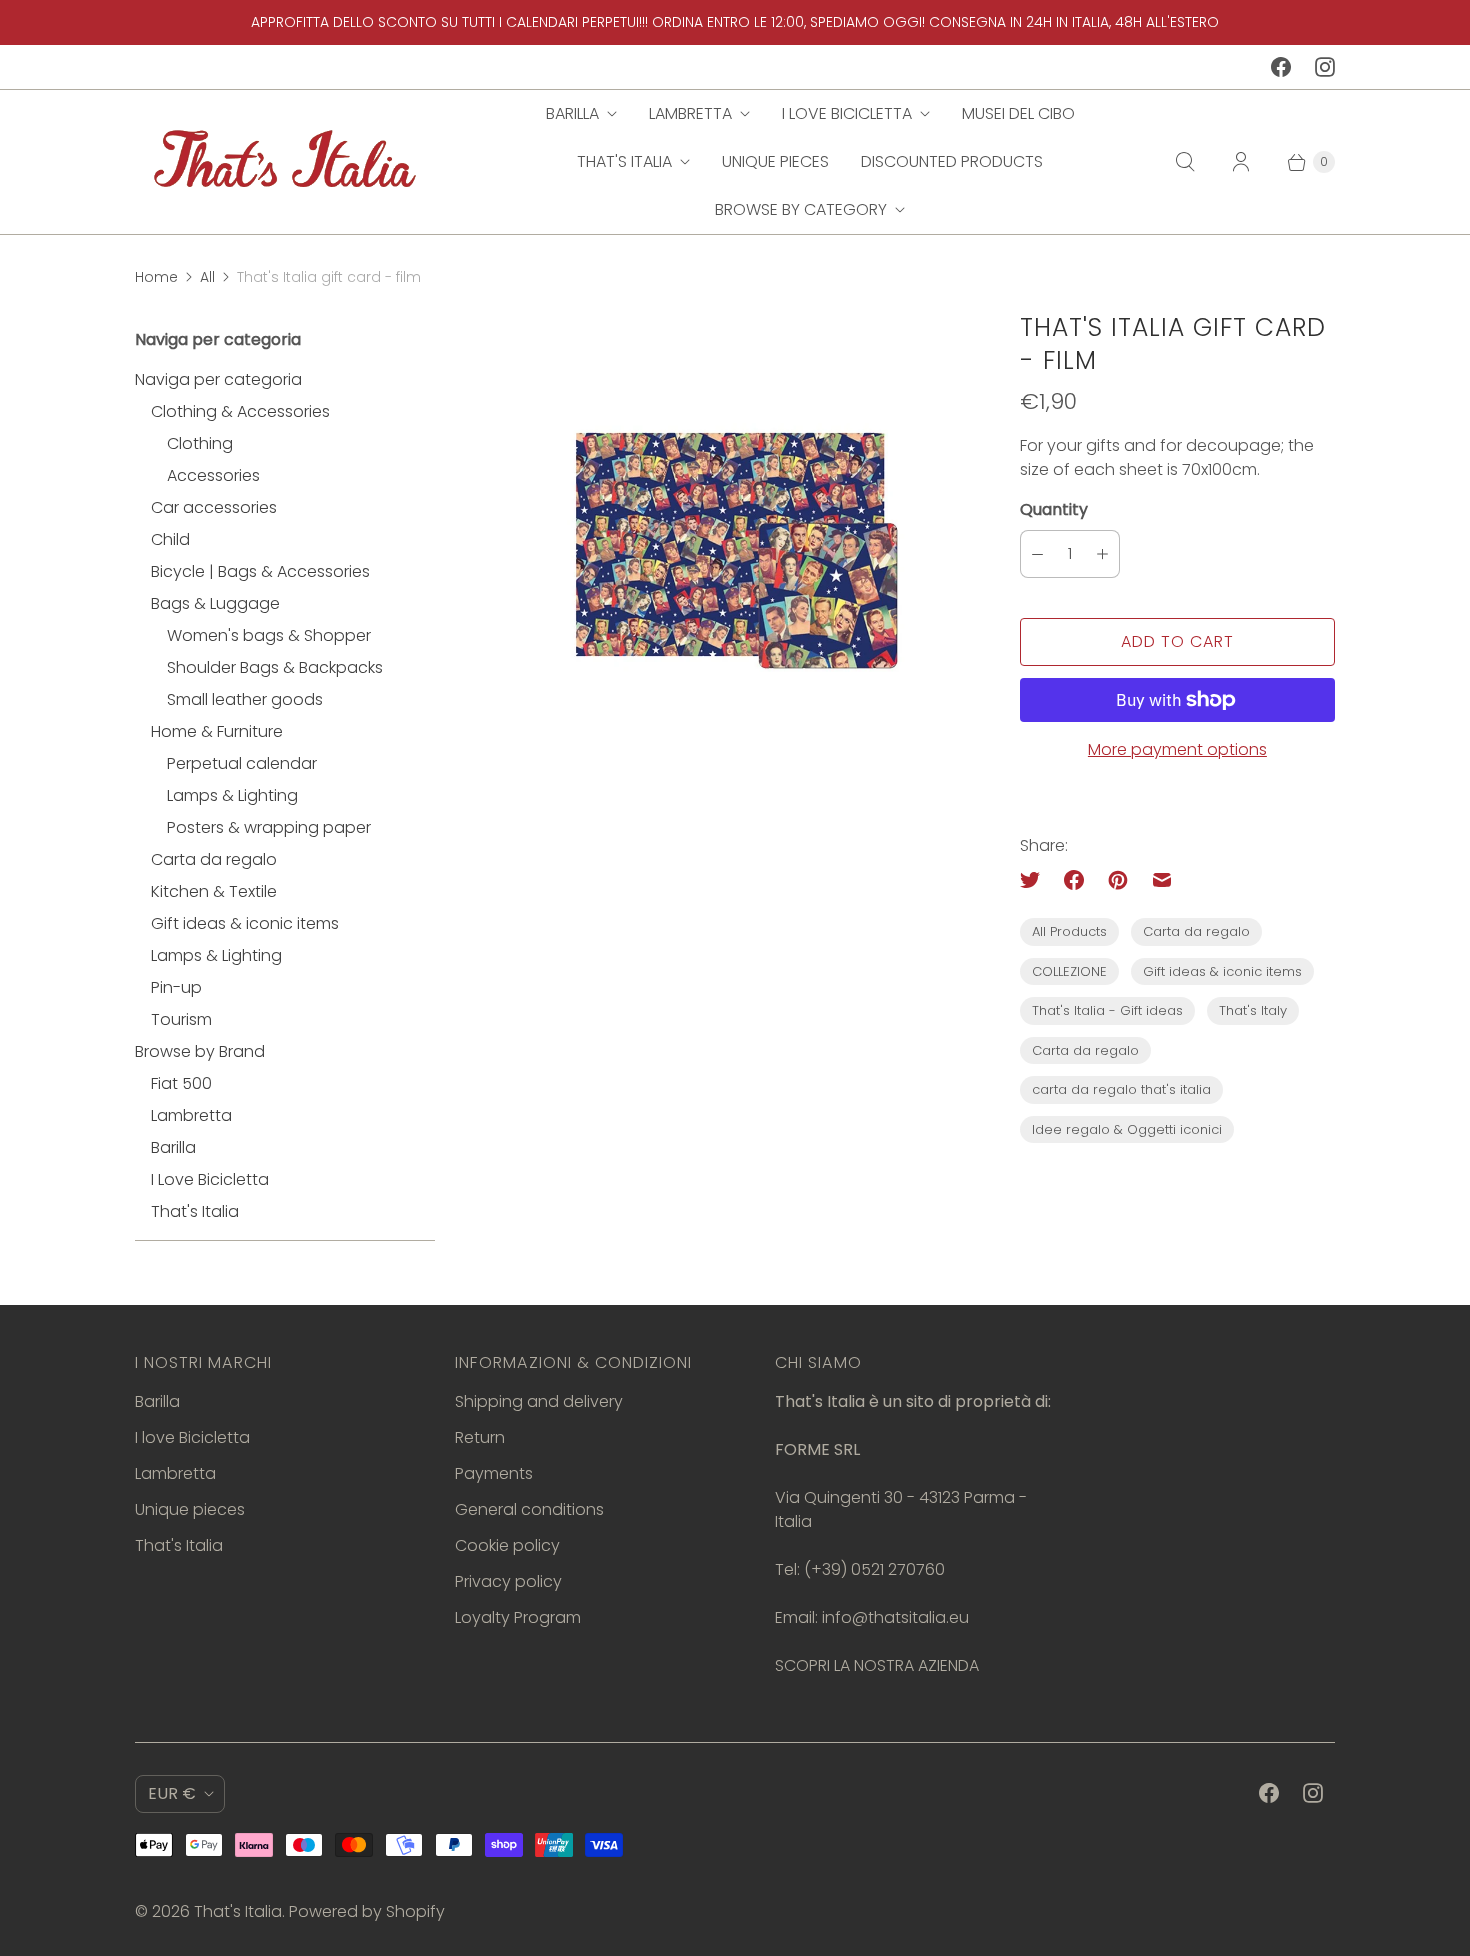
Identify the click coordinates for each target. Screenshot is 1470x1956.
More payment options (1177, 749)
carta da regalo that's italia (1121, 1089)
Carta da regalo (214, 859)
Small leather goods (245, 699)
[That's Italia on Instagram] (1325, 67)
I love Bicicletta (847, 113)
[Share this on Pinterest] (1118, 880)
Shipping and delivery (539, 1401)
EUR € (172, 1793)
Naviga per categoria (218, 379)
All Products (1069, 931)
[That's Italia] (285, 161)
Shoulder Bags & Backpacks (275, 667)
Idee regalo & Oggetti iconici (1127, 1129)
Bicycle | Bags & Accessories (260, 571)
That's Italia (624, 161)
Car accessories (214, 507)
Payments (494, 1473)
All (207, 277)
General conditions (529, 1509)
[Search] (1185, 162)
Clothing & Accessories (240, 411)
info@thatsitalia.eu (895, 1617)
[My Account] (1241, 162)
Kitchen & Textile (214, 891)
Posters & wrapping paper (269, 827)
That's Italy (1253, 1010)
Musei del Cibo (1018, 113)
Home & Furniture (217, 731)
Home (156, 277)
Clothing (200, 443)
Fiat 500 (181, 1083)
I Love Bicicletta (210, 1179)
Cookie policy (507, 1545)
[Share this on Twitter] (1036, 880)
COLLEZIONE (1069, 971)
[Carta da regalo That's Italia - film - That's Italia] (727, 548)
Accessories (213, 475)
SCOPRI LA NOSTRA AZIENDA (877, 1665)
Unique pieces (775, 161)
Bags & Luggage (215, 603)
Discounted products (952, 161)
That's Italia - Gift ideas (1107, 1010)
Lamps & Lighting (232, 795)
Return (480, 1437)
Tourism (181, 1019)
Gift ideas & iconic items (245, 923)
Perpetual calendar (242, 763)
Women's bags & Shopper (269, 635)
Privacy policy (508, 1581)
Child (170, 539)
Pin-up (176, 987)
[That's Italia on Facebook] (1281, 67)
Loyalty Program (518, 1617)
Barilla (572, 113)
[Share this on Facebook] (1074, 880)
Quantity (1054, 509)
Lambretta (690, 113)
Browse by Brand (200, 1051)
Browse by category (801, 209)
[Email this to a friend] (1162, 880)
